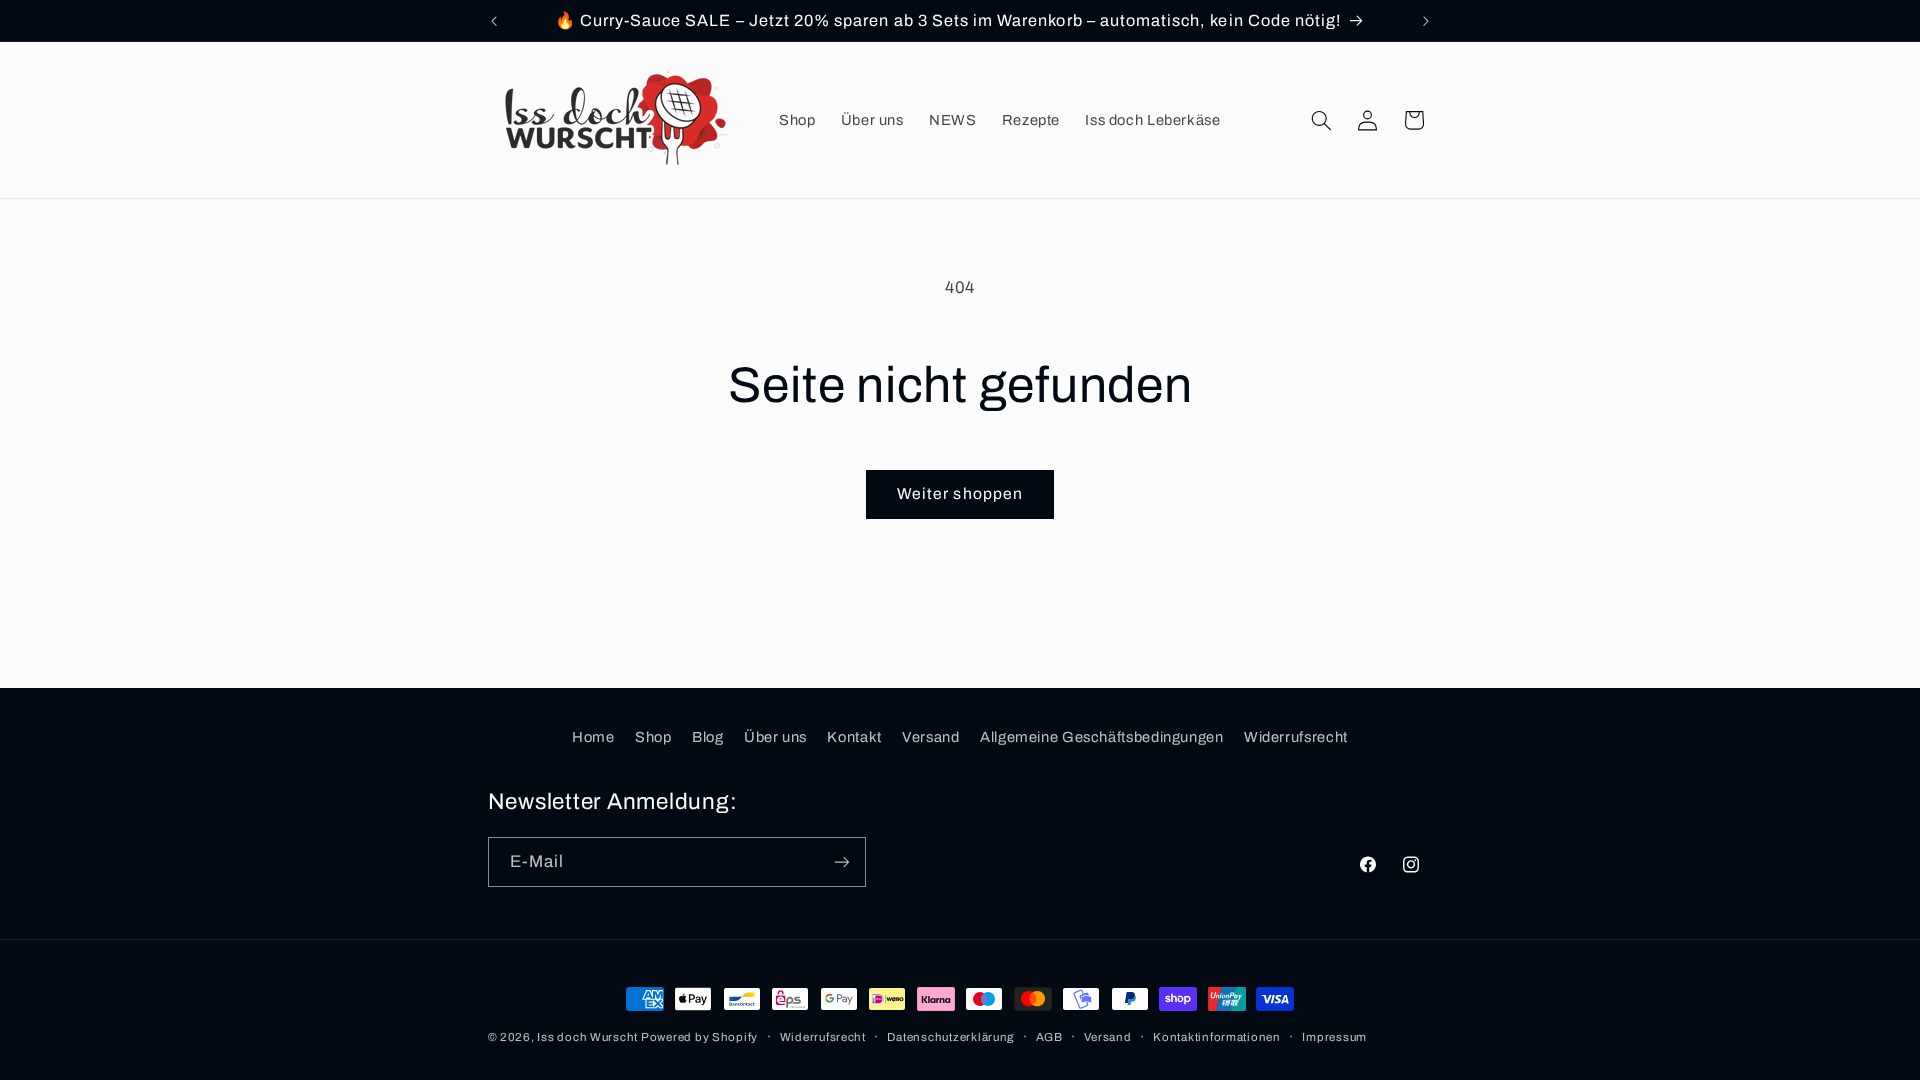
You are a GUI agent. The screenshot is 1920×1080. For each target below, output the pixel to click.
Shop (653, 737)
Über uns (775, 737)
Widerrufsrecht (1296, 737)
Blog (708, 737)
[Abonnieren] (841, 861)
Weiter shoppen (960, 493)
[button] (1321, 120)
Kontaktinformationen (1217, 1037)
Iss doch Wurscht (589, 1037)
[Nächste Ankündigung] (1426, 21)
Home (593, 737)
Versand (930, 737)
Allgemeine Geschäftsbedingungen (1102, 737)
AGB (1049, 1037)
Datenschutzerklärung (950, 1037)
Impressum (1334, 1037)
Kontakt (854, 737)
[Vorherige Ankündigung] (494, 21)
